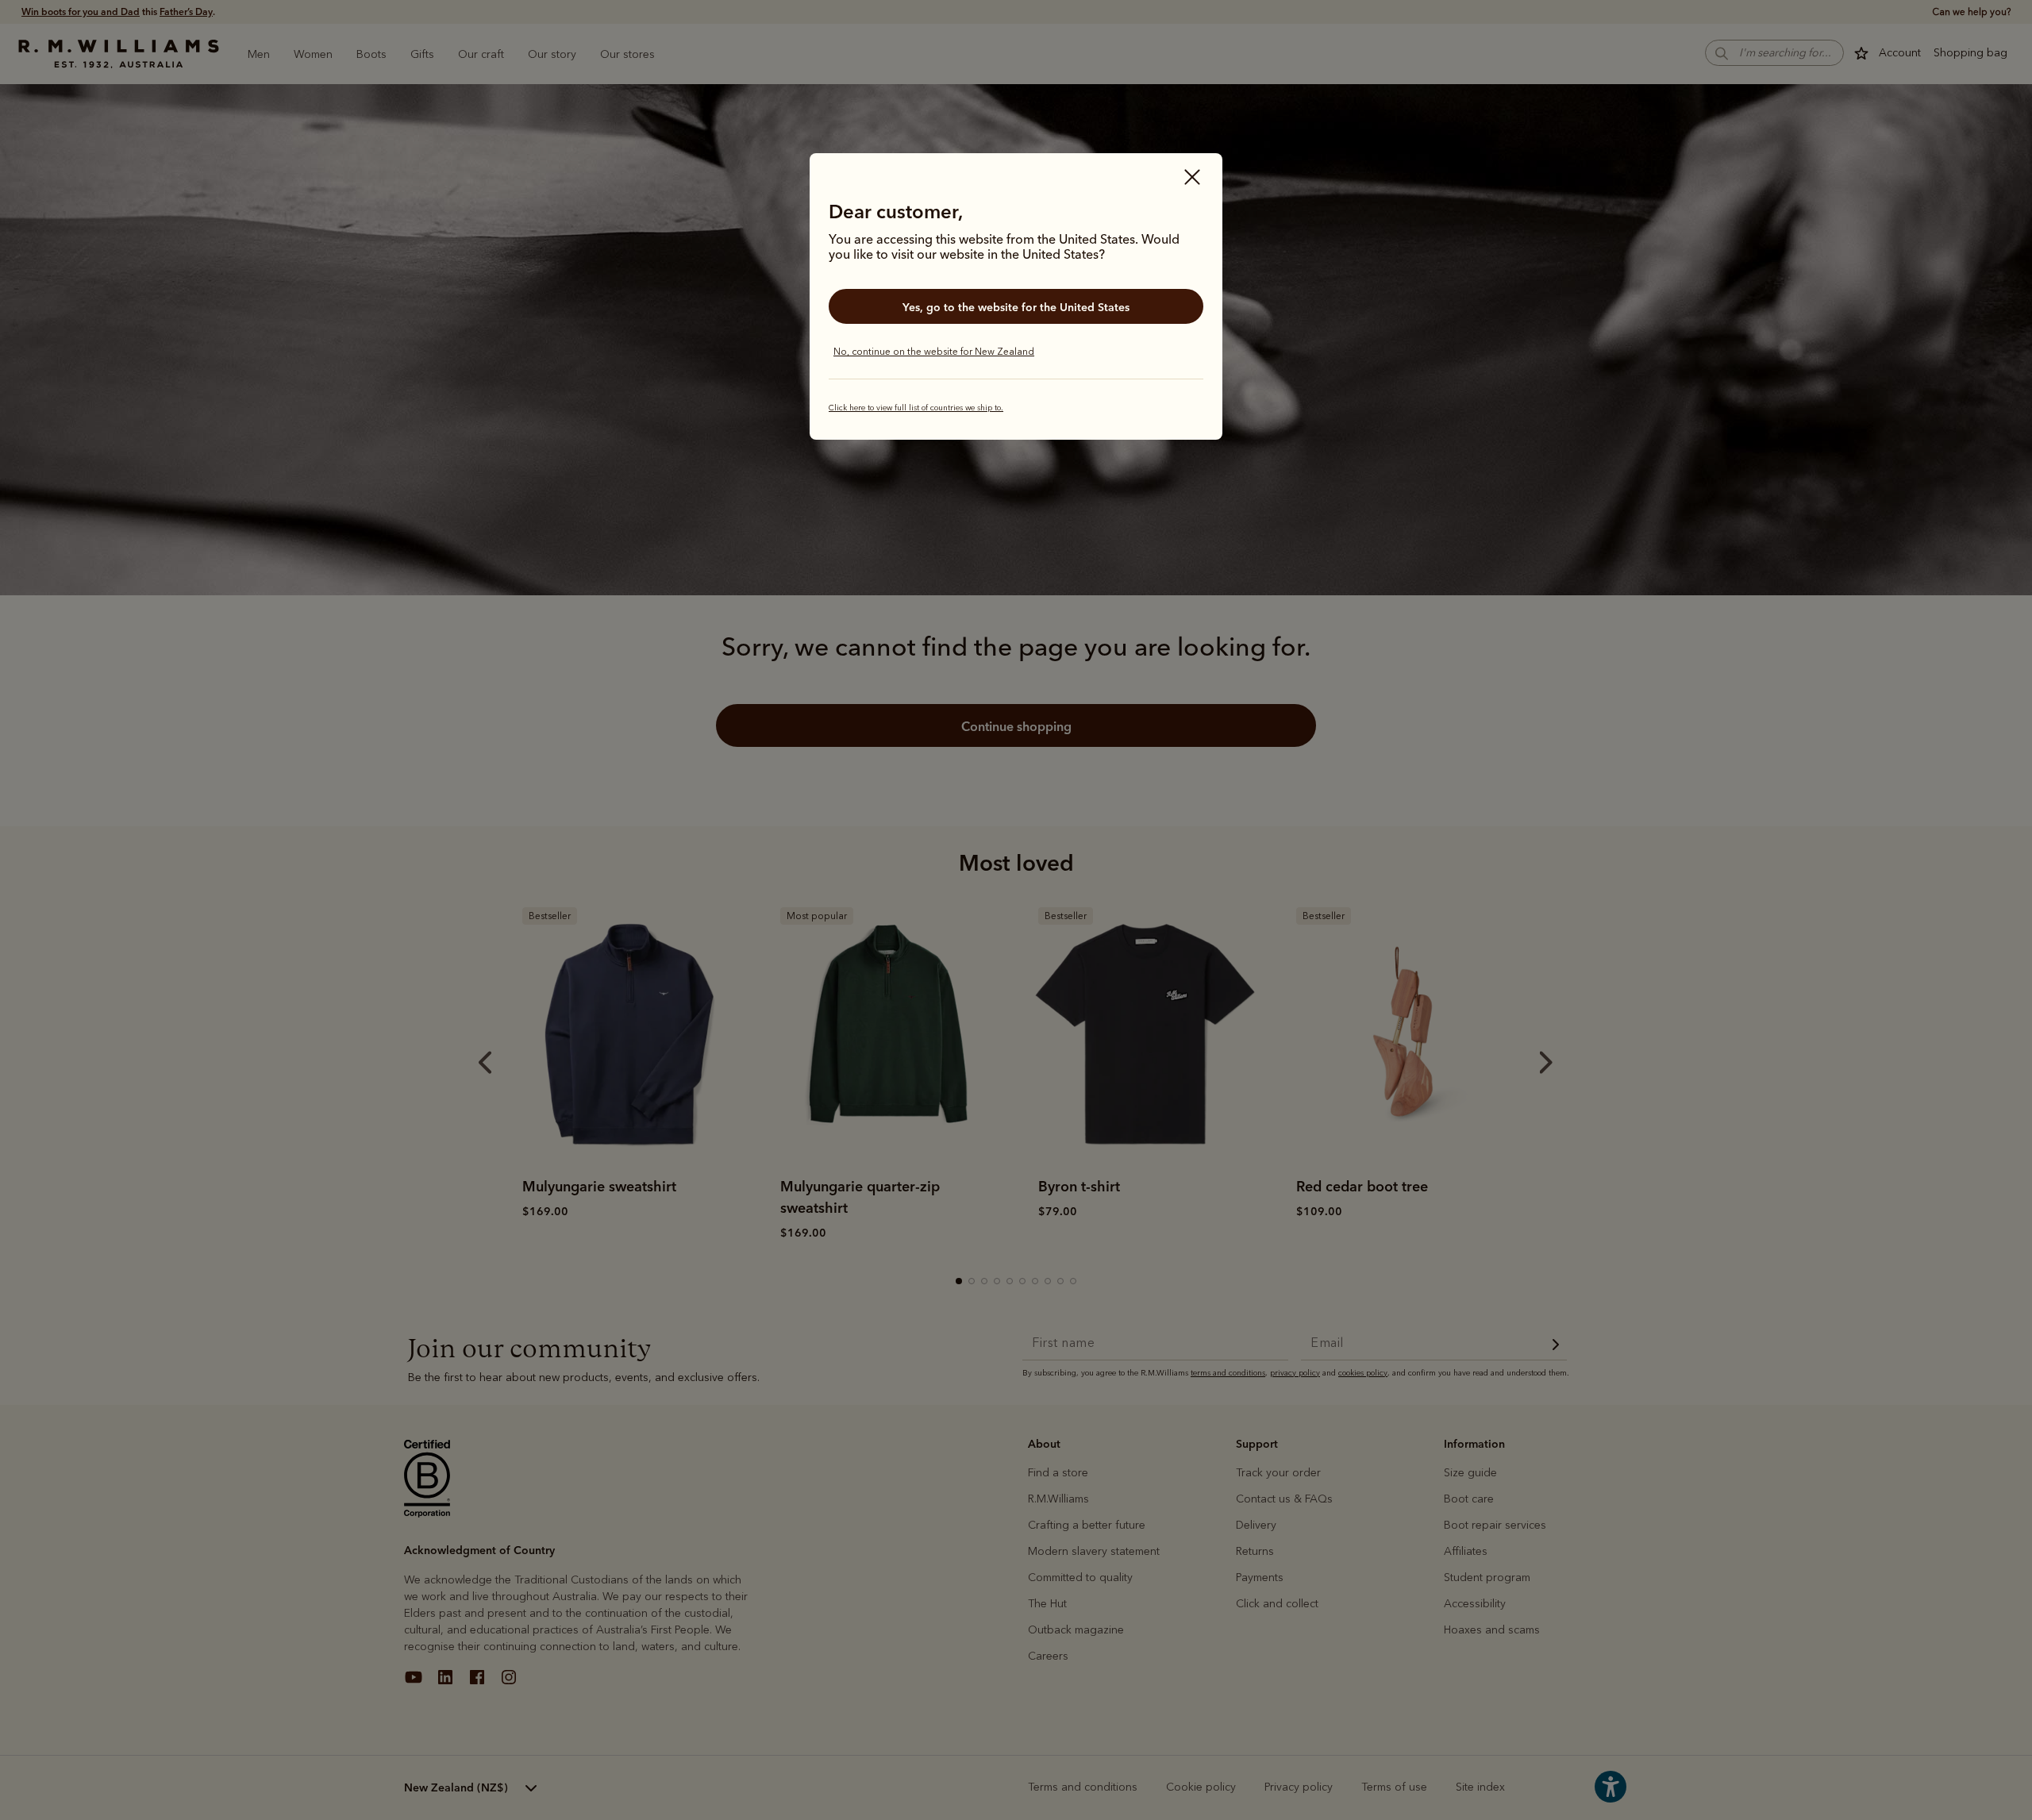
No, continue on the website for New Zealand (934, 352)
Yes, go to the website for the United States (1016, 307)
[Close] (1192, 179)
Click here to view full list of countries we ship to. (916, 408)
